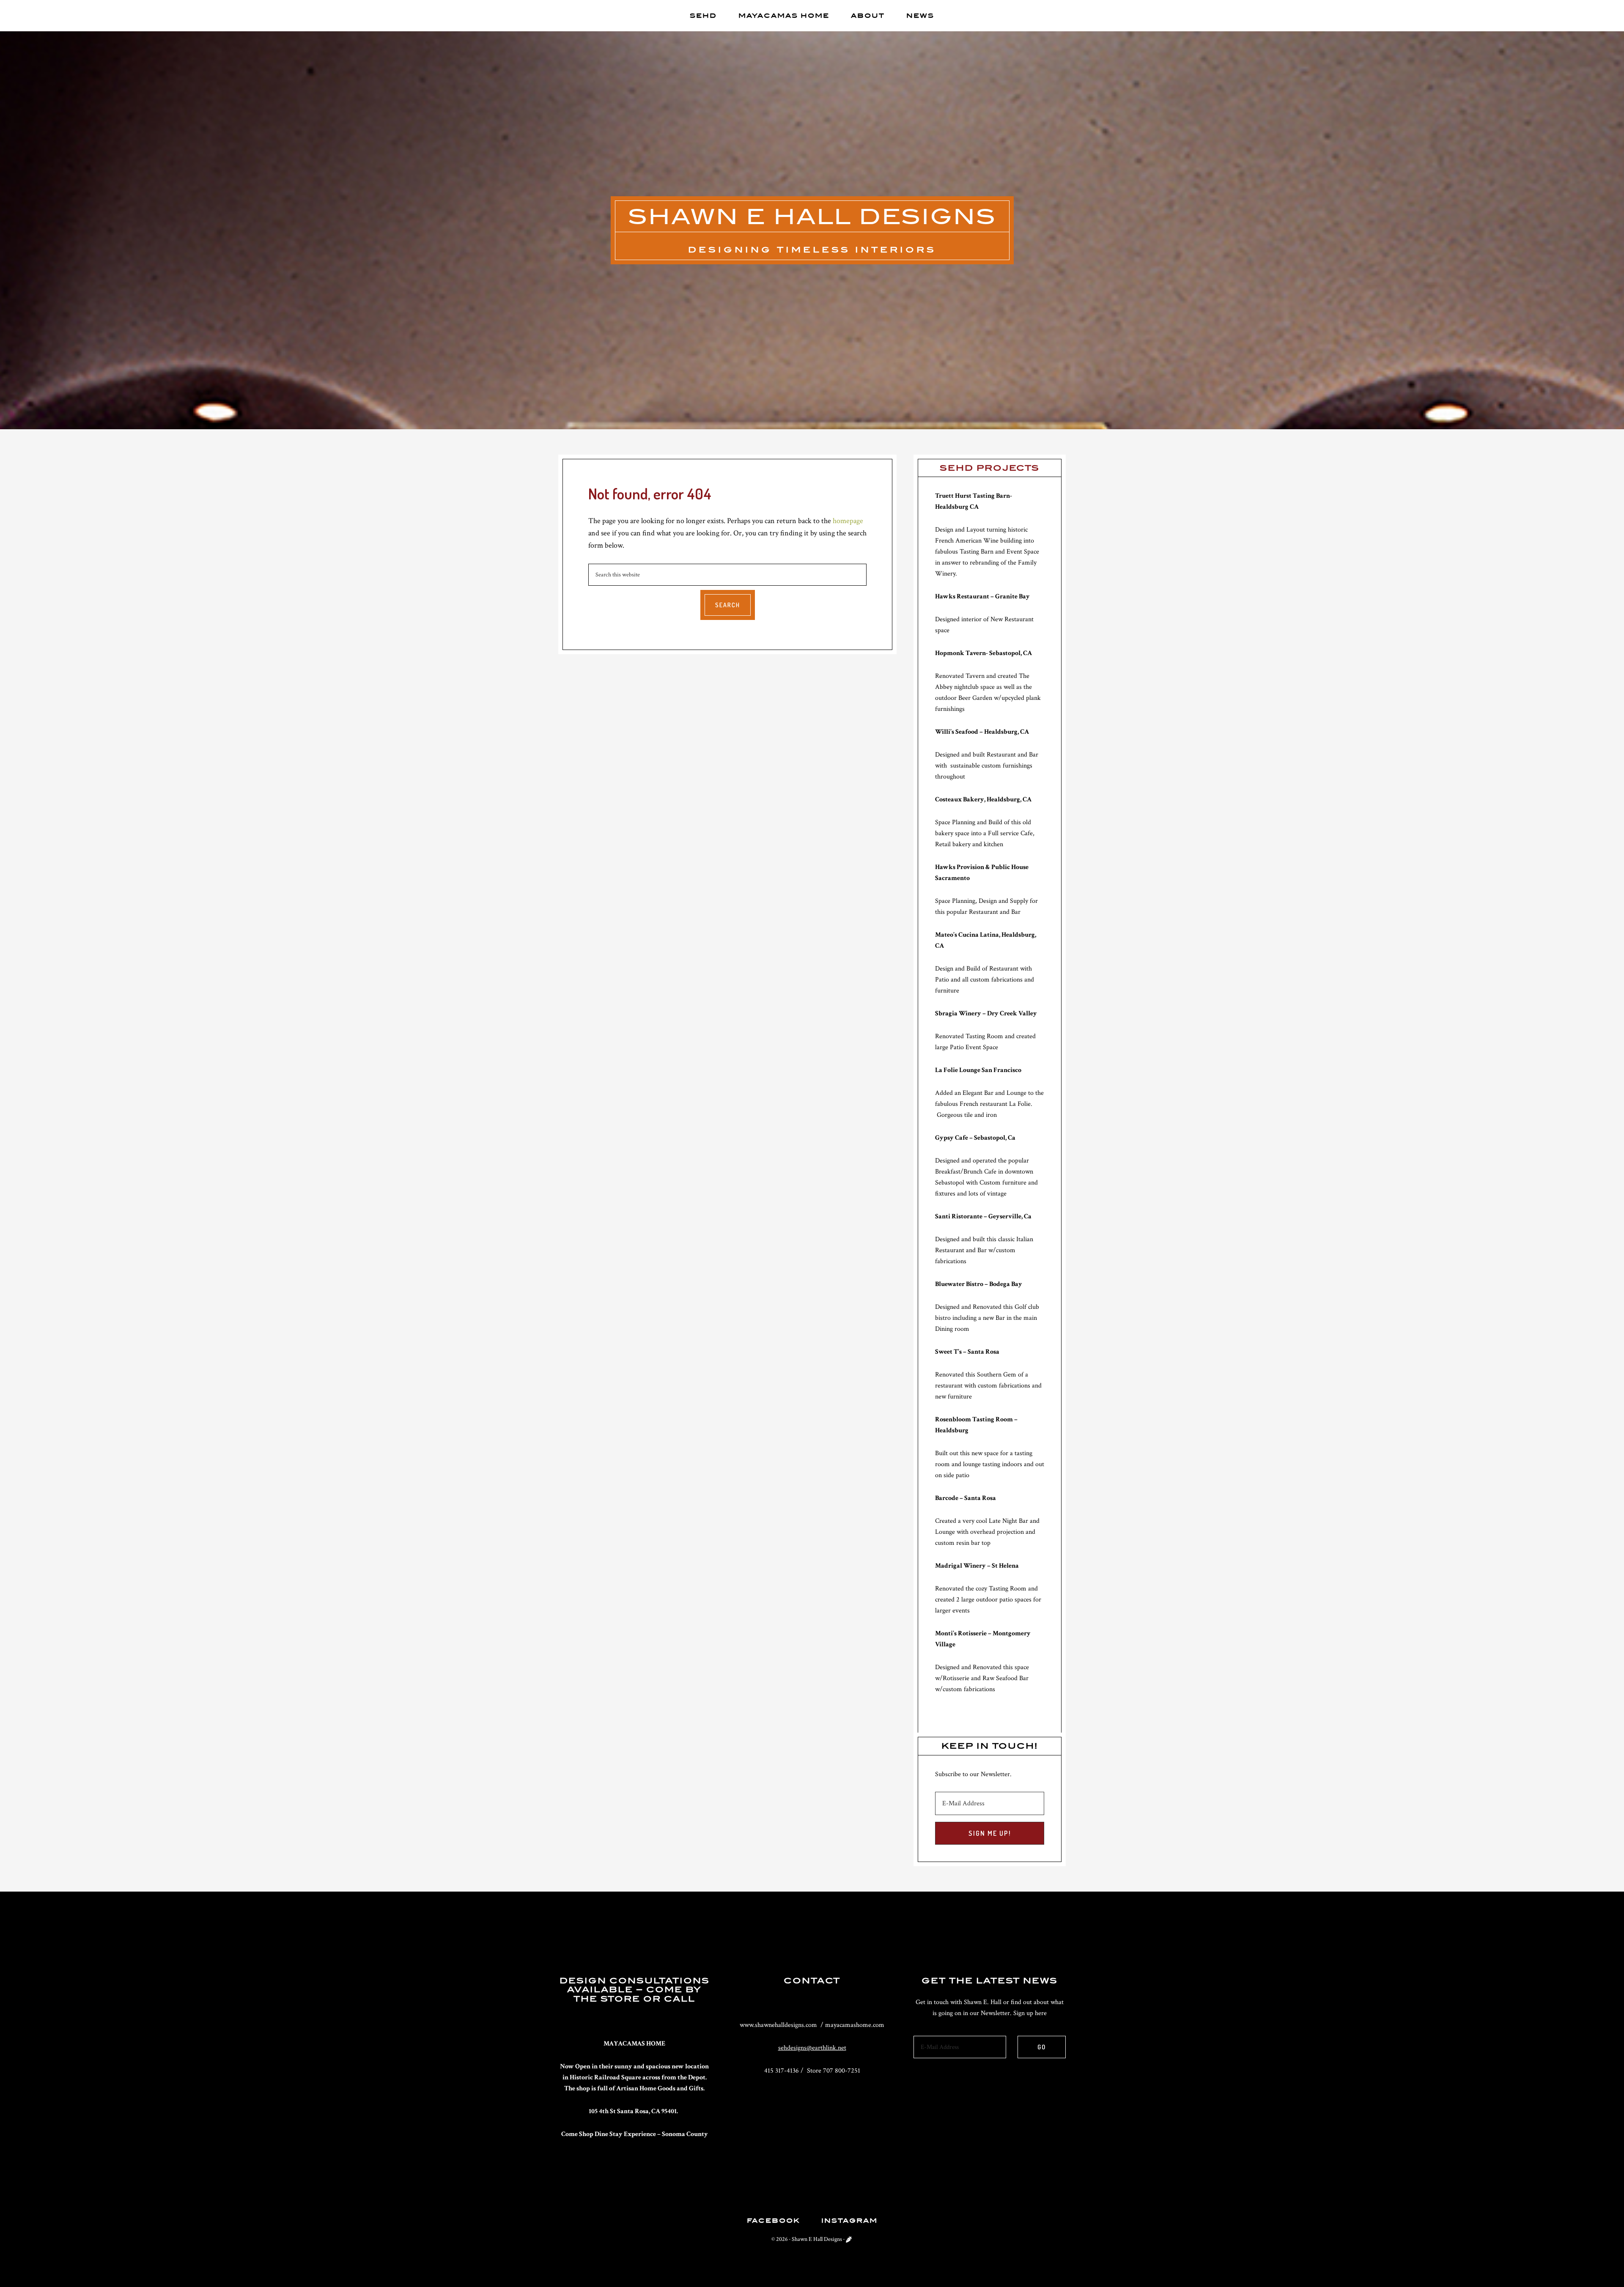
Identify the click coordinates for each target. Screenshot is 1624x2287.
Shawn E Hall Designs (812, 216)
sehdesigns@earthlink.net (812, 2048)
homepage (848, 521)
